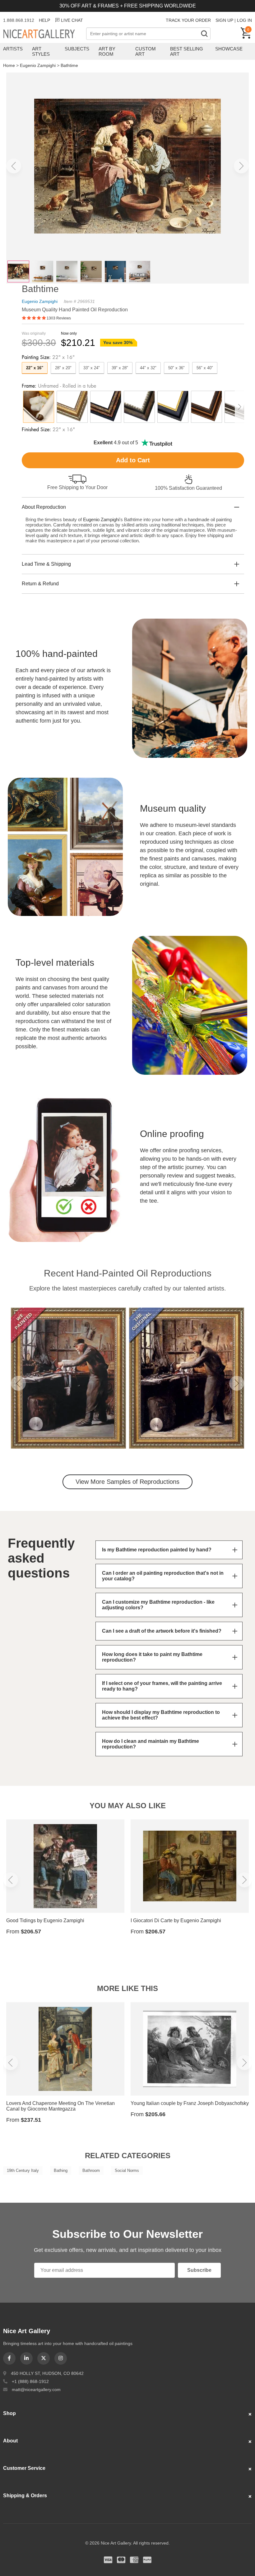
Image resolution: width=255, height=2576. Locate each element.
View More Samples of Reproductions (127, 1482)
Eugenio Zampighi (38, 65)
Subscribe (199, 2270)
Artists (13, 49)
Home (9, 65)
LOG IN (244, 20)
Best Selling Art (187, 51)
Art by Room (107, 51)
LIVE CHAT (72, 20)
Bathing (61, 2170)
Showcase (229, 49)
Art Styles (41, 51)
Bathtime (69, 65)
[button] (14, 166)
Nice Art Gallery (45, 34)
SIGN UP (224, 20)
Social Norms (127, 2170)
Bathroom (91, 2170)
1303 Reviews (59, 318)
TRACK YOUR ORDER (188, 20)
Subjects (77, 49)
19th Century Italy (23, 2170)
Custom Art (146, 51)
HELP (44, 20)
